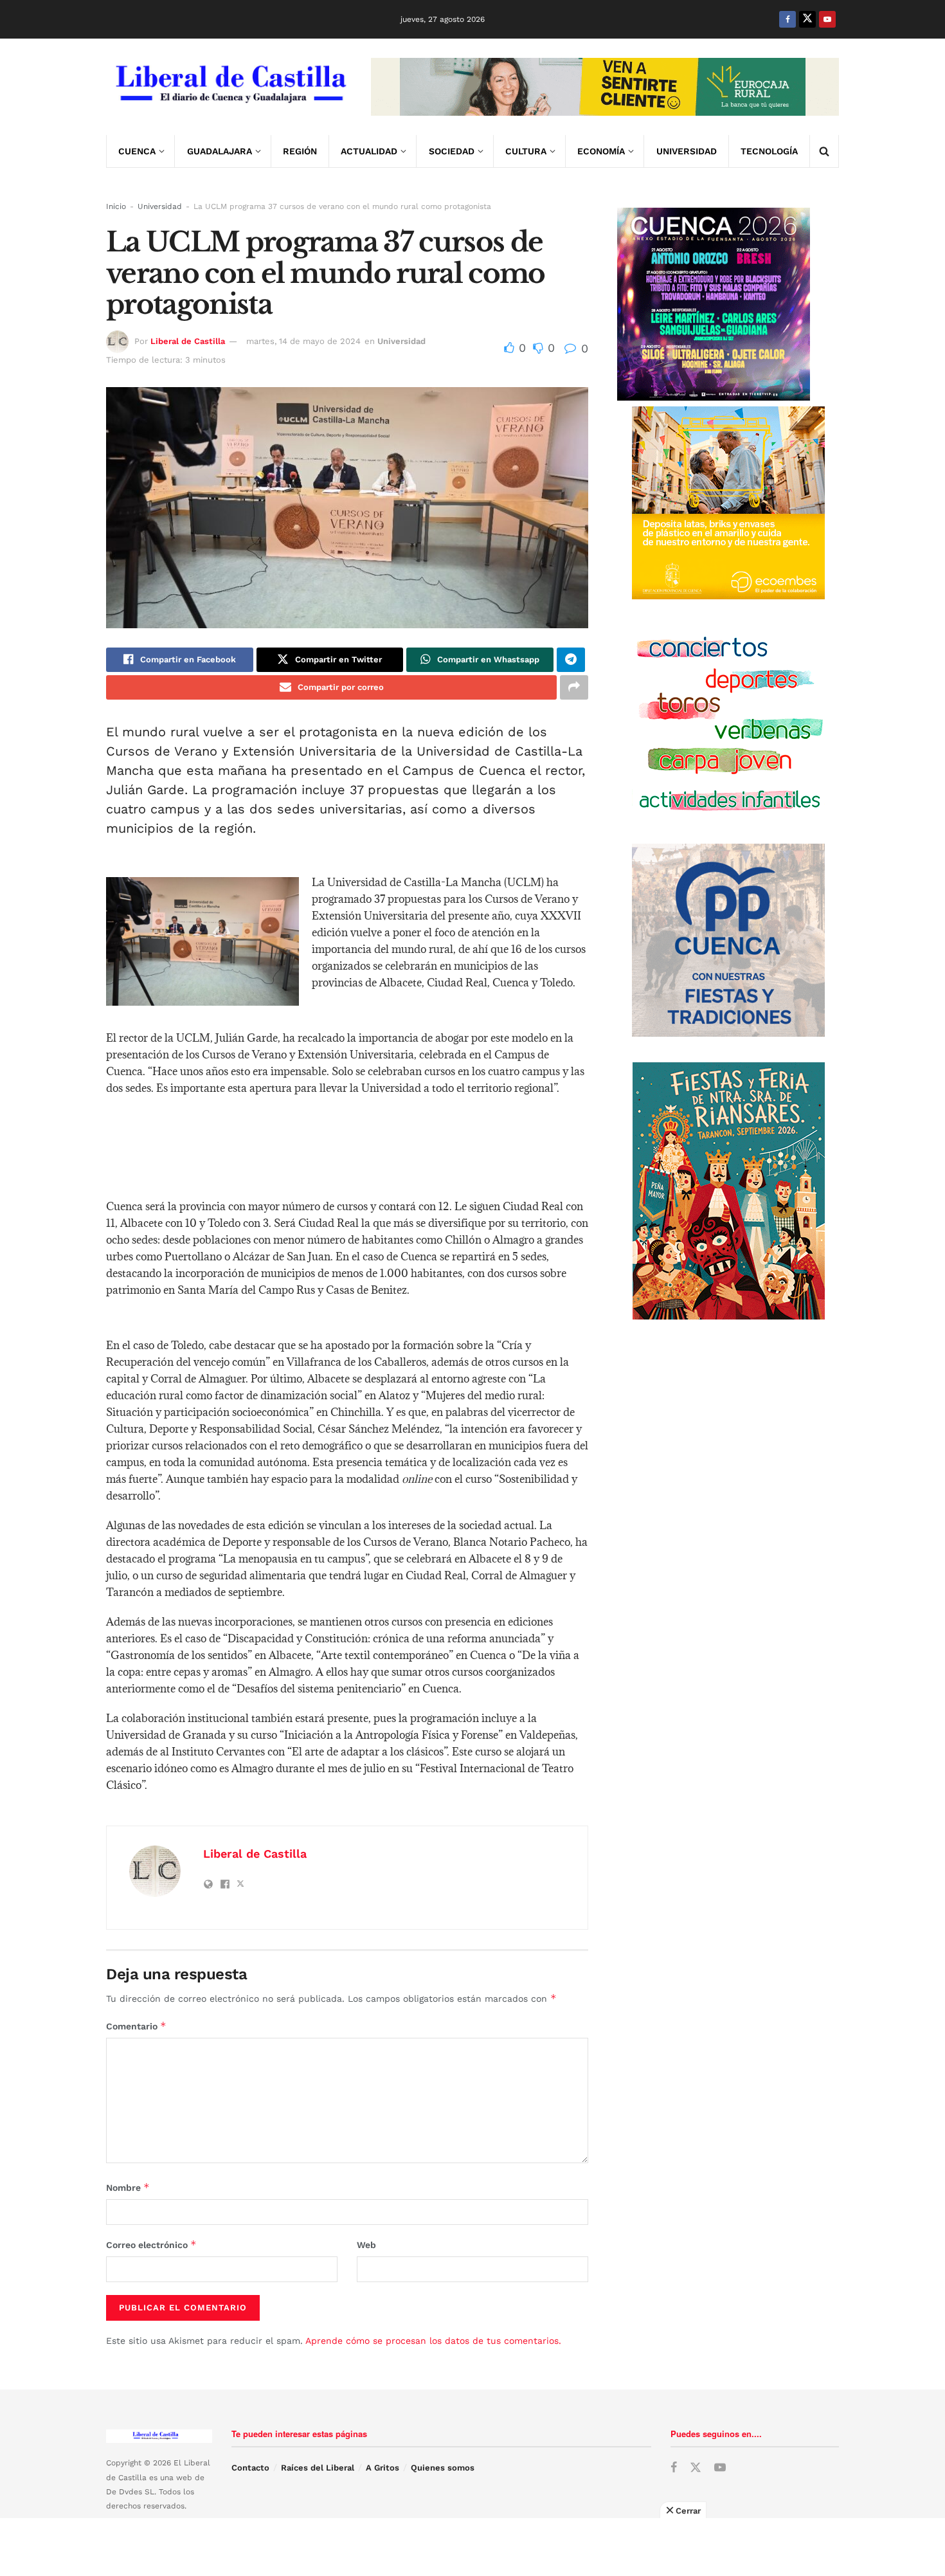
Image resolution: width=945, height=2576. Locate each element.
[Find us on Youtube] (827, 19)
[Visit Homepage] (230, 87)
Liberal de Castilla (188, 341)
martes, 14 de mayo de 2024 (303, 341)
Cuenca (137, 151)
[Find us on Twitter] (807, 19)
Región (300, 151)
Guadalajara (220, 151)
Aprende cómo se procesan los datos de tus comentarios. (433, 2341)
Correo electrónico (151, 2245)
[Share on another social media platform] (574, 687)
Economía (601, 151)
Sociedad (452, 151)
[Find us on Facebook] (788, 19)
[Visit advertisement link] (605, 87)
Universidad (687, 151)
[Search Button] (824, 151)
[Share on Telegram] (571, 660)
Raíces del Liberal (318, 2468)
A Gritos (382, 2468)
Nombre (128, 2187)
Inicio (116, 206)
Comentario (136, 2026)
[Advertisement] (473, 2547)
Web (366, 2245)
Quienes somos (443, 2468)
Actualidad (369, 151)
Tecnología (769, 151)
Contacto (250, 2468)
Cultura (526, 151)
